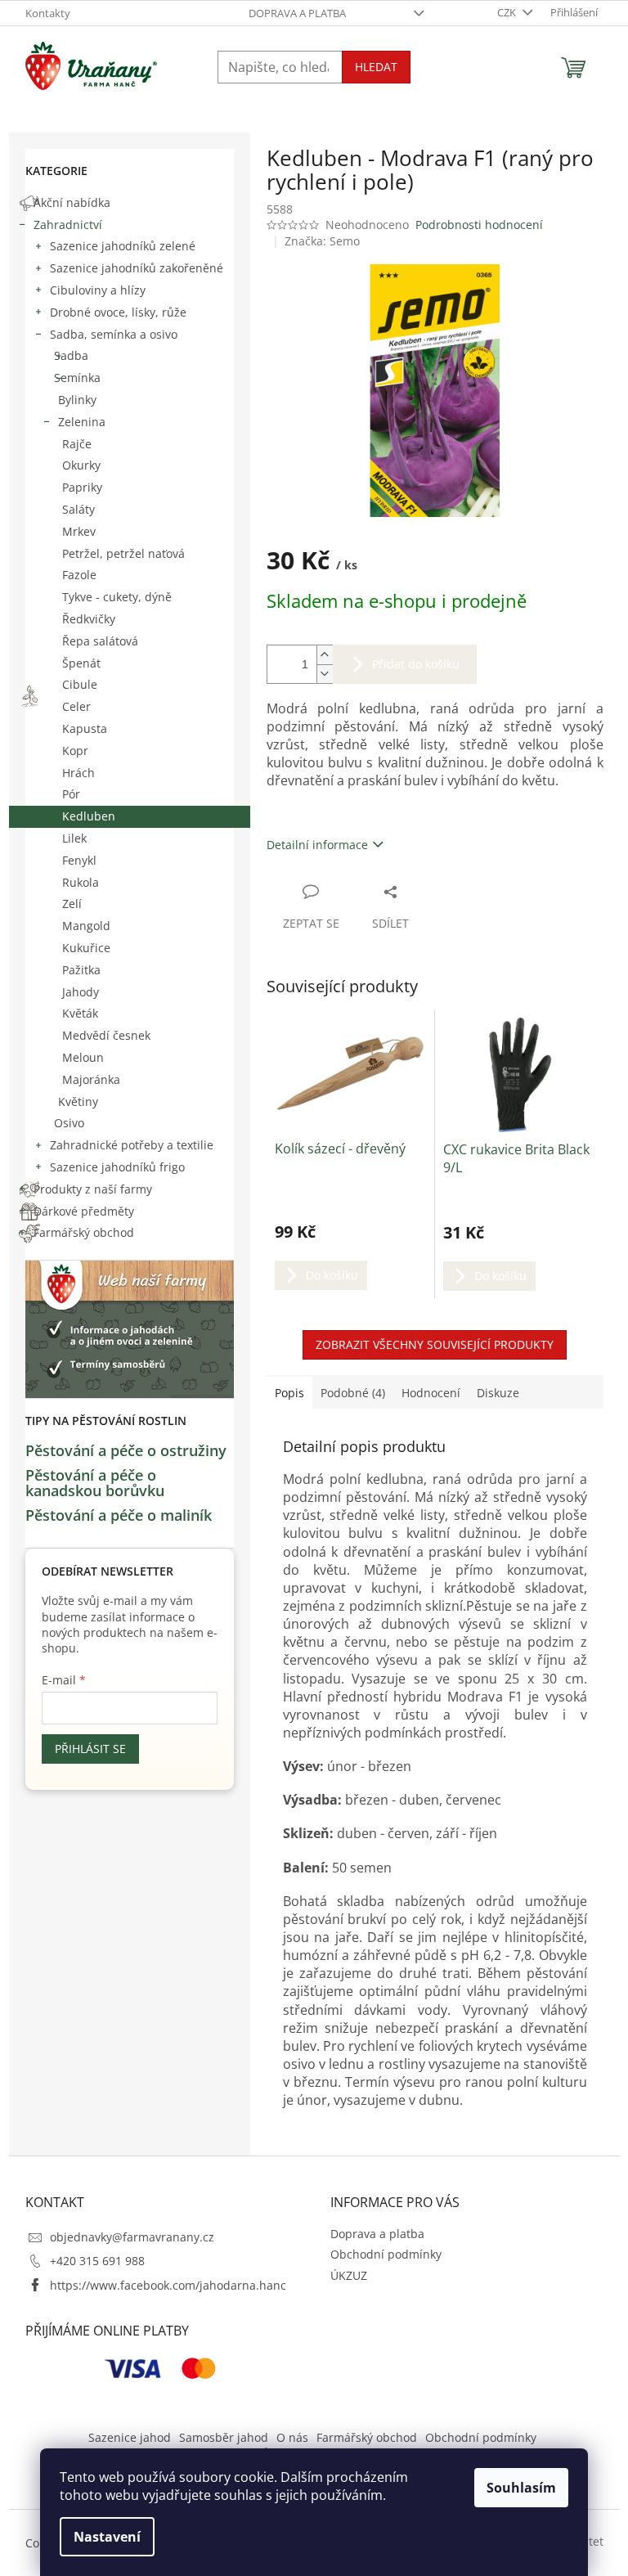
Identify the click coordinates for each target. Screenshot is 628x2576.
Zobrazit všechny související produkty (435, 1344)
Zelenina (82, 422)
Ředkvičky (89, 619)
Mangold (86, 926)
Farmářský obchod (84, 1232)
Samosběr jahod (224, 2437)
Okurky (81, 465)
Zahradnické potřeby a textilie (132, 1145)
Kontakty (48, 13)
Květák (80, 1013)
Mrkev (79, 531)
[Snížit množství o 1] (325, 674)
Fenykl (79, 860)
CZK (508, 12)
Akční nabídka (72, 202)
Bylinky (77, 400)
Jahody (81, 992)
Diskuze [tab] (498, 1393)
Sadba (71, 355)
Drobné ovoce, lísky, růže (118, 312)
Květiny (78, 1101)
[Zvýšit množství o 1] (325, 655)
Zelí (72, 904)
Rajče (77, 444)
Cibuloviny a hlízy (98, 290)
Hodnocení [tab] (431, 1393)
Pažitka (81, 970)
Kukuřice (86, 948)
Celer (76, 706)
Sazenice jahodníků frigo (117, 1167)
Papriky (82, 487)
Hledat (376, 67)
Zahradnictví (68, 225)
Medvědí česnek (106, 1035)
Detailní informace (317, 845)
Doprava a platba (297, 13)
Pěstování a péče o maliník (119, 1516)
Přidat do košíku (416, 664)
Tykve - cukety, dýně (117, 597)
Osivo (69, 1123)
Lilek (74, 838)
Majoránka (91, 1079)
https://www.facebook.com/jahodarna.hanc (168, 2285)
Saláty (78, 509)
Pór (71, 794)
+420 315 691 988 (97, 2261)
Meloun (83, 1057)
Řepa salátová (100, 641)
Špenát (81, 663)
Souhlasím (521, 2488)
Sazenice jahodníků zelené (123, 246)
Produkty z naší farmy (93, 1189)
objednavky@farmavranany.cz (132, 2237)
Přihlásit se (90, 1749)
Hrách (78, 773)
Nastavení (107, 2537)
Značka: (322, 241)
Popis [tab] (289, 1393)
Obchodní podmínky (386, 2254)
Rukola (81, 882)
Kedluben (89, 816)
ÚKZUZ (349, 2275)
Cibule (80, 684)
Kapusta (85, 728)
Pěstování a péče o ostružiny (126, 1451)
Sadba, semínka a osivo (114, 334)
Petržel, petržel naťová (123, 553)
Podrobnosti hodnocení (479, 225)
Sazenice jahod (130, 2437)
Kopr (75, 751)
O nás (292, 2437)
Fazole (79, 575)
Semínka (77, 378)
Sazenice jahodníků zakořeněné (137, 268)
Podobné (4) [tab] (353, 1393)
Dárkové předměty (84, 1211)
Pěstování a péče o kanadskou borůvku (95, 1484)
